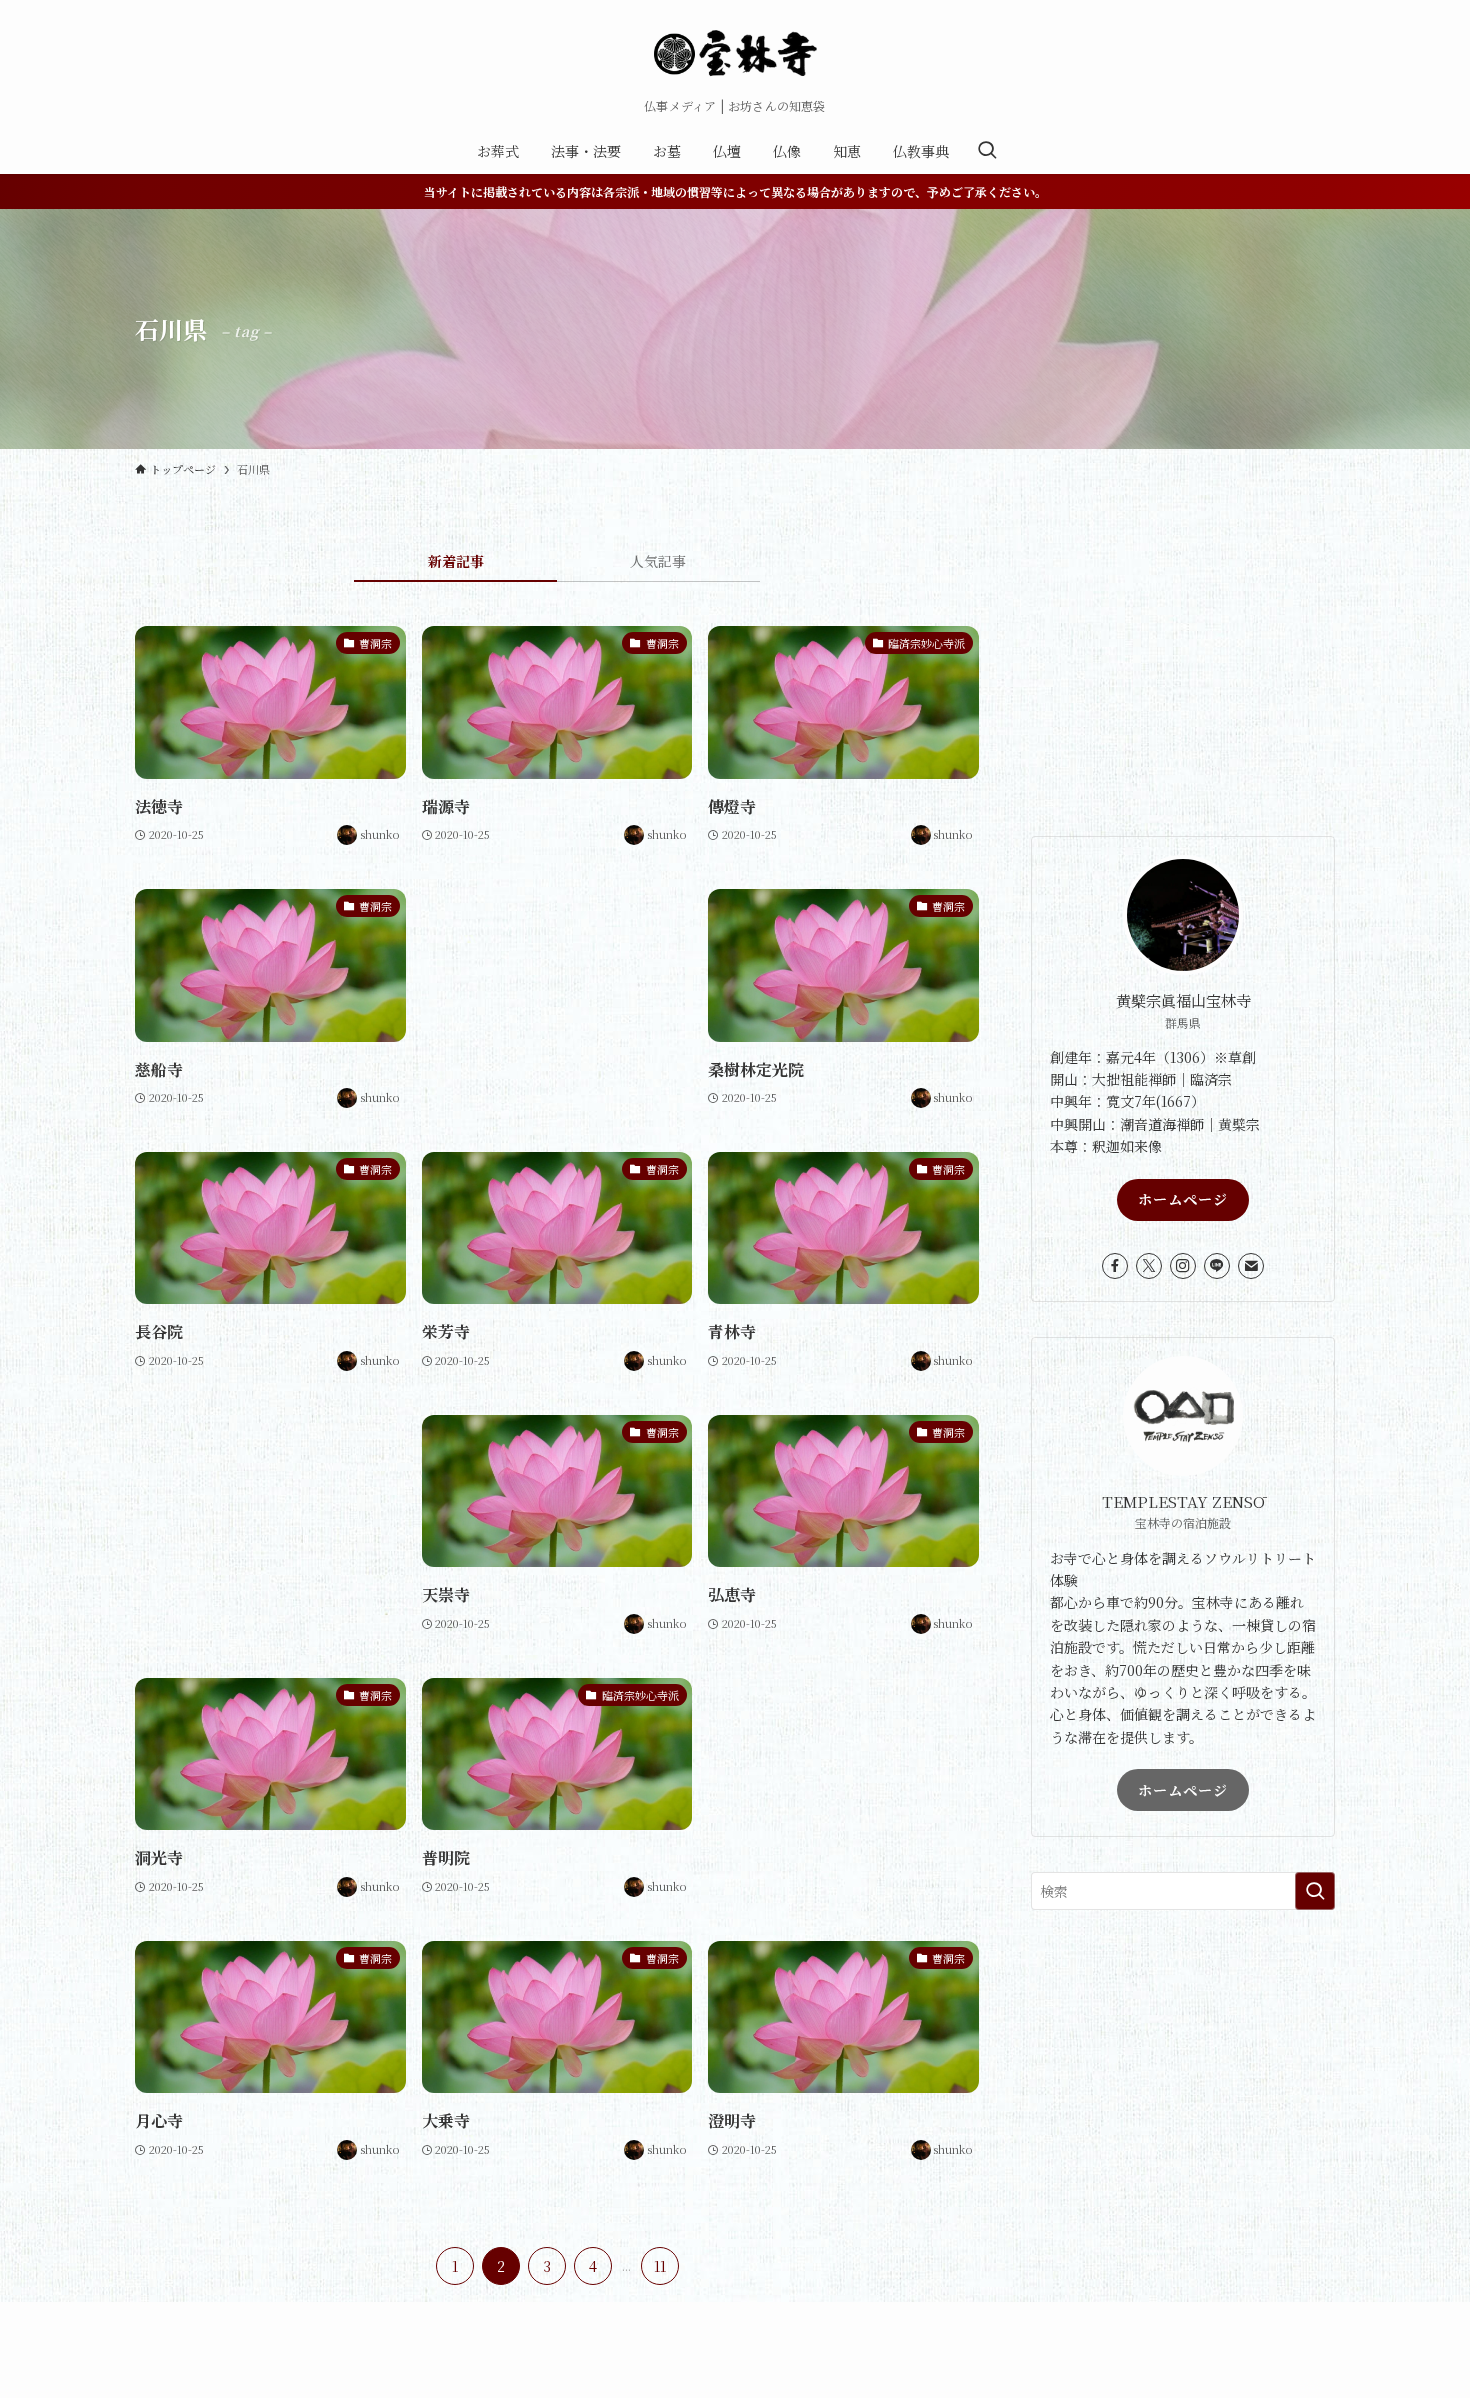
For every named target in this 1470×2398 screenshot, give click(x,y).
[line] (1217, 1266)
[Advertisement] (557, 979)
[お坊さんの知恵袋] (735, 54)
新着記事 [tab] (456, 561)
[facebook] (1115, 1266)
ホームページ (1183, 1199)
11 (660, 2266)
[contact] (1251, 1266)
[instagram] (1183, 1266)
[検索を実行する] (1315, 1891)
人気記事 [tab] (658, 561)
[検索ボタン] (987, 151)
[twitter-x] (1149, 1266)
